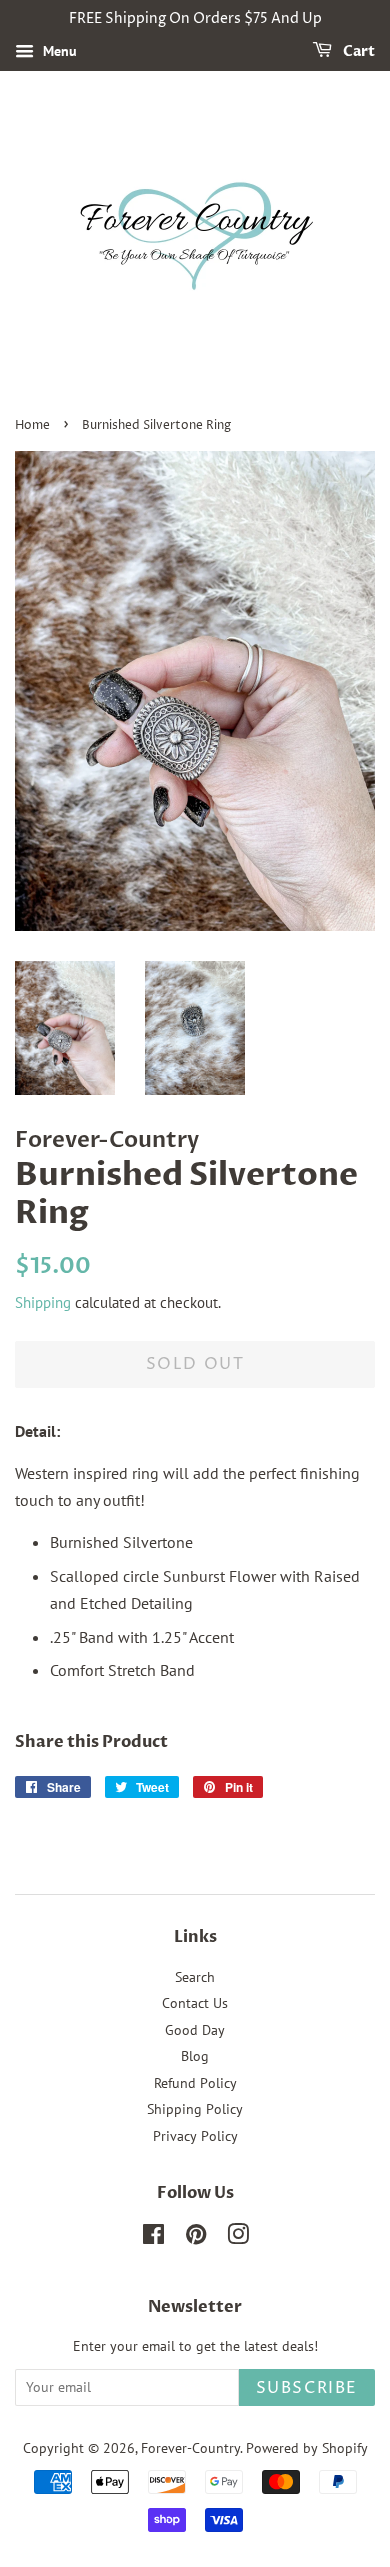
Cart (357, 51)
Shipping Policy (195, 2109)
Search (195, 1977)
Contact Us (195, 2003)
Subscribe (307, 2388)
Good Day (195, 2030)
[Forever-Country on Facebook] (153, 2238)
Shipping (43, 1302)
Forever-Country (190, 2448)
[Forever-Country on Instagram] (238, 2238)
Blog (195, 2056)
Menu (58, 51)
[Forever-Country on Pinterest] (196, 2238)
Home (32, 425)
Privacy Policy (195, 2136)
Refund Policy (195, 2083)
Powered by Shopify (307, 2448)
